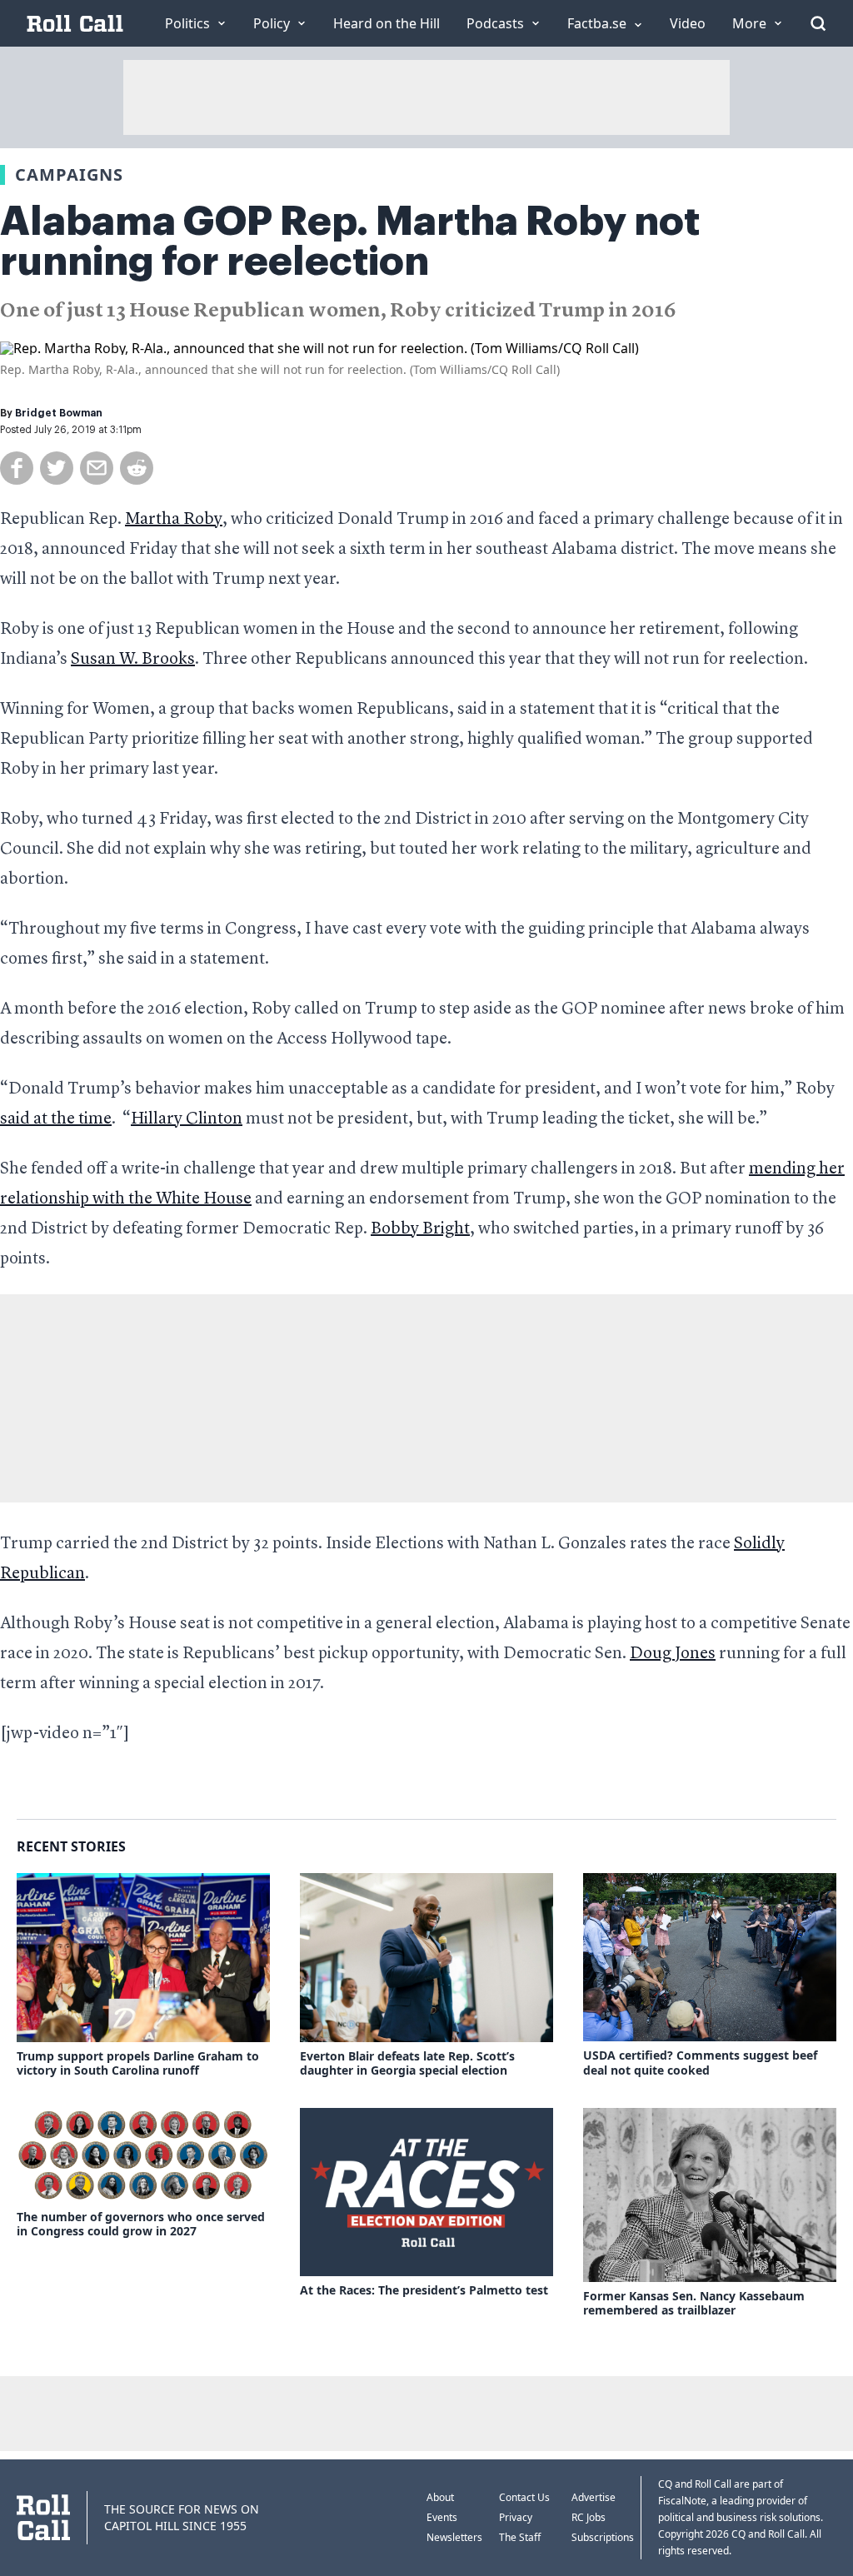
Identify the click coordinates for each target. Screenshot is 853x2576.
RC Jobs (589, 2517)
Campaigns (69, 174)
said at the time (56, 1119)
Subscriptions (603, 2537)
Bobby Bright (420, 1229)
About (440, 2497)
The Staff (520, 2537)
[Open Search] (818, 23)
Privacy (516, 2517)
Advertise (594, 2497)
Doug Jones (673, 1654)
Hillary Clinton (187, 1119)
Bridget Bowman (59, 413)
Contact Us (524, 2497)
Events (442, 2517)
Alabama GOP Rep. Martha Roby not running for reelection (350, 242)
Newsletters (454, 2537)
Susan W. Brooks (133, 660)
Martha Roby (174, 520)
